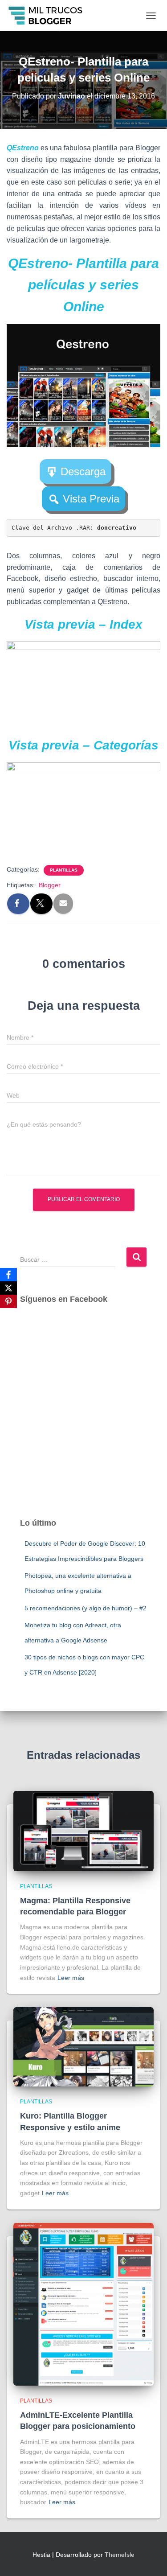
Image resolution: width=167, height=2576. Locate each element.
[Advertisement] (83, 1420)
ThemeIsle (120, 2555)
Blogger (50, 885)
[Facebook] (8, 1275)
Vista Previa (91, 499)
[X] (8, 1288)
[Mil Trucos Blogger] (49, 16)
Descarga (83, 471)
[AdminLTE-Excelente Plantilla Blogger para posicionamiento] (83, 2304)
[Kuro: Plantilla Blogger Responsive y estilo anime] (83, 2046)
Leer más (71, 1978)
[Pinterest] (8, 1301)
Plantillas (64, 870)
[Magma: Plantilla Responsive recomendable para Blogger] (83, 1831)
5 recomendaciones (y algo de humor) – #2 (86, 1608)
